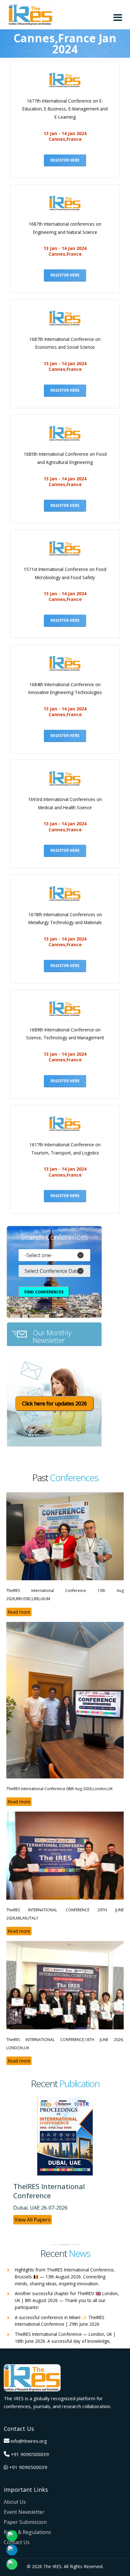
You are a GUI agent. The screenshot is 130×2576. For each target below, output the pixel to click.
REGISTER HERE (65, 160)
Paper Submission (25, 2522)
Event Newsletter (24, 2512)
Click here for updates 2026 (54, 1404)
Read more (19, 1612)
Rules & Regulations (27, 2532)
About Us (15, 2502)
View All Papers (32, 2220)
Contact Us (17, 2542)
